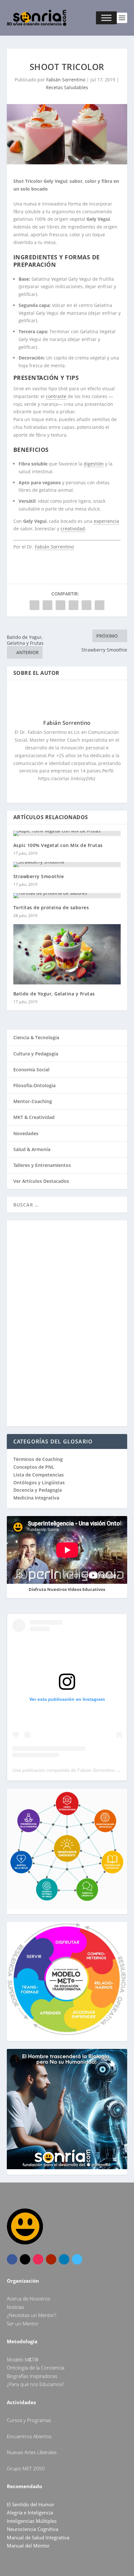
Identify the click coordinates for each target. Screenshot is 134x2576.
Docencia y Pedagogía (38, 1490)
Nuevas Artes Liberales (32, 2452)
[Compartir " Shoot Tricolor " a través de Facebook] (34, 605)
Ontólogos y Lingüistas (39, 1482)
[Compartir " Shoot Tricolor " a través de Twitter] (47, 605)
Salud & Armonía (32, 1149)
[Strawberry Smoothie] (67, 865)
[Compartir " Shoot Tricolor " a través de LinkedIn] (74, 605)
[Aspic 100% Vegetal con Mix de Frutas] (67, 833)
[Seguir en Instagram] (38, 2259)
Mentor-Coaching (33, 1101)
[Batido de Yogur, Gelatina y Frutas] (67, 954)
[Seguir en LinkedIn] (64, 2259)
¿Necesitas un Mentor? (32, 2315)
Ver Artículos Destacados (41, 1181)
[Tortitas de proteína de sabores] (67, 896)
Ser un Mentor (23, 2323)
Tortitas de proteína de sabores (51, 907)
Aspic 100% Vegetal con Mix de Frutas (58, 845)
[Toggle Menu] (106, 18)
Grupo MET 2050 (26, 2468)
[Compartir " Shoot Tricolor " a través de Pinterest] (60, 605)
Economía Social (31, 1070)
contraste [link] (56, 396)
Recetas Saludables (67, 87)
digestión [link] (94, 464)
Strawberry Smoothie (39, 876)
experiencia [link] (106, 521)
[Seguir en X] (25, 2259)
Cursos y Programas (29, 2420)
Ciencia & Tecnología (36, 1037)
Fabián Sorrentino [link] (54, 547)
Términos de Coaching (38, 1459)
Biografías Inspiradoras (32, 2376)
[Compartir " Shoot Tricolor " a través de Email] (87, 605)
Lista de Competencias (39, 1475)
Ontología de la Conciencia (36, 2368)
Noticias (15, 2307)
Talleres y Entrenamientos (42, 1165)
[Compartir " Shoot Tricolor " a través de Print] (100, 605)
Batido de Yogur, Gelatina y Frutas (54, 994)
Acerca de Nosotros (28, 2299)
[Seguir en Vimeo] (77, 2259)
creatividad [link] (73, 529)
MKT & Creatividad (34, 1117)
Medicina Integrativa (36, 1498)
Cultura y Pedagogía (36, 1054)
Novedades (26, 1133)
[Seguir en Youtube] (51, 2259)
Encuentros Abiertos (29, 2436)
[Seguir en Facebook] (12, 2259)
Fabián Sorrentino (66, 80)
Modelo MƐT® (23, 2359)
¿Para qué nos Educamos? (35, 2384)
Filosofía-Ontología (34, 1085)
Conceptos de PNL (34, 1467)
